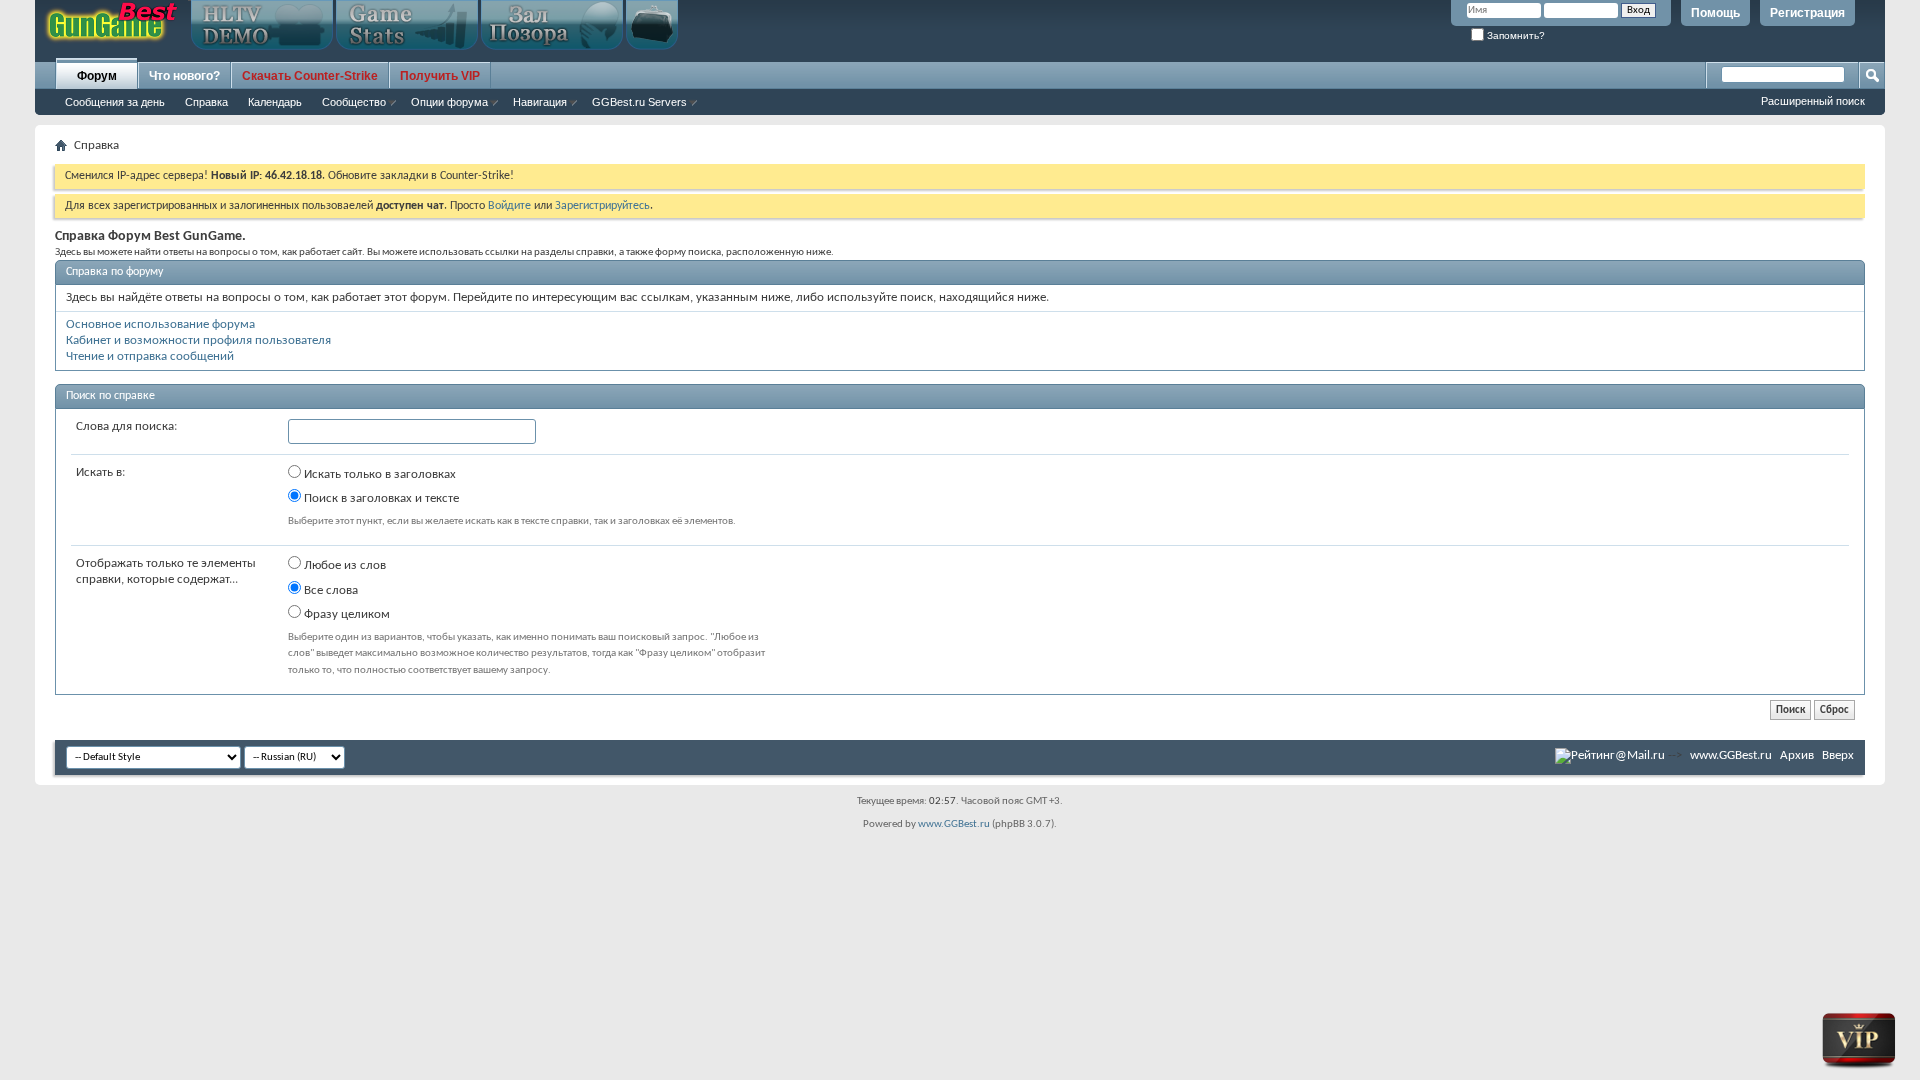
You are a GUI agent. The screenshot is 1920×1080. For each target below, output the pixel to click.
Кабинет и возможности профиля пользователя (198, 340)
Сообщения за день (115, 102)
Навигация (540, 102)
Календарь (275, 102)
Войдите (509, 206)
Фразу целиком (345, 614)
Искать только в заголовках (378, 474)
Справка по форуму (114, 272)
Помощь (1715, 13)
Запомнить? (1514, 35)
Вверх (1838, 755)
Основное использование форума (160, 324)
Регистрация (1807, 13)
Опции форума (449, 102)
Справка (206, 102)
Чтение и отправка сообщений (150, 356)
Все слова (329, 590)
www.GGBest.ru (1731, 755)
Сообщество (354, 102)
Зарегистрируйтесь (602, 206)
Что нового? (184, 76)
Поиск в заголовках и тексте (380, 498)
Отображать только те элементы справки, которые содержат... (166, 571)
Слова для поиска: (126, 426)
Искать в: (100, 472)
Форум (97, 76)
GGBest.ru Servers (639, 102)
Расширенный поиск (1813, 101)
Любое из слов (343, 565)
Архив (1797, 755)
